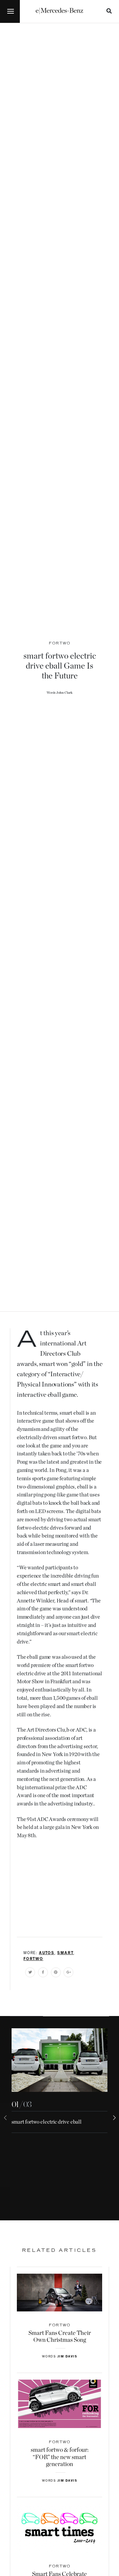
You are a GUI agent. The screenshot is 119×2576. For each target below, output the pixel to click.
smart (65, 1953)
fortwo (33, 1959)
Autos (47, 1953)
